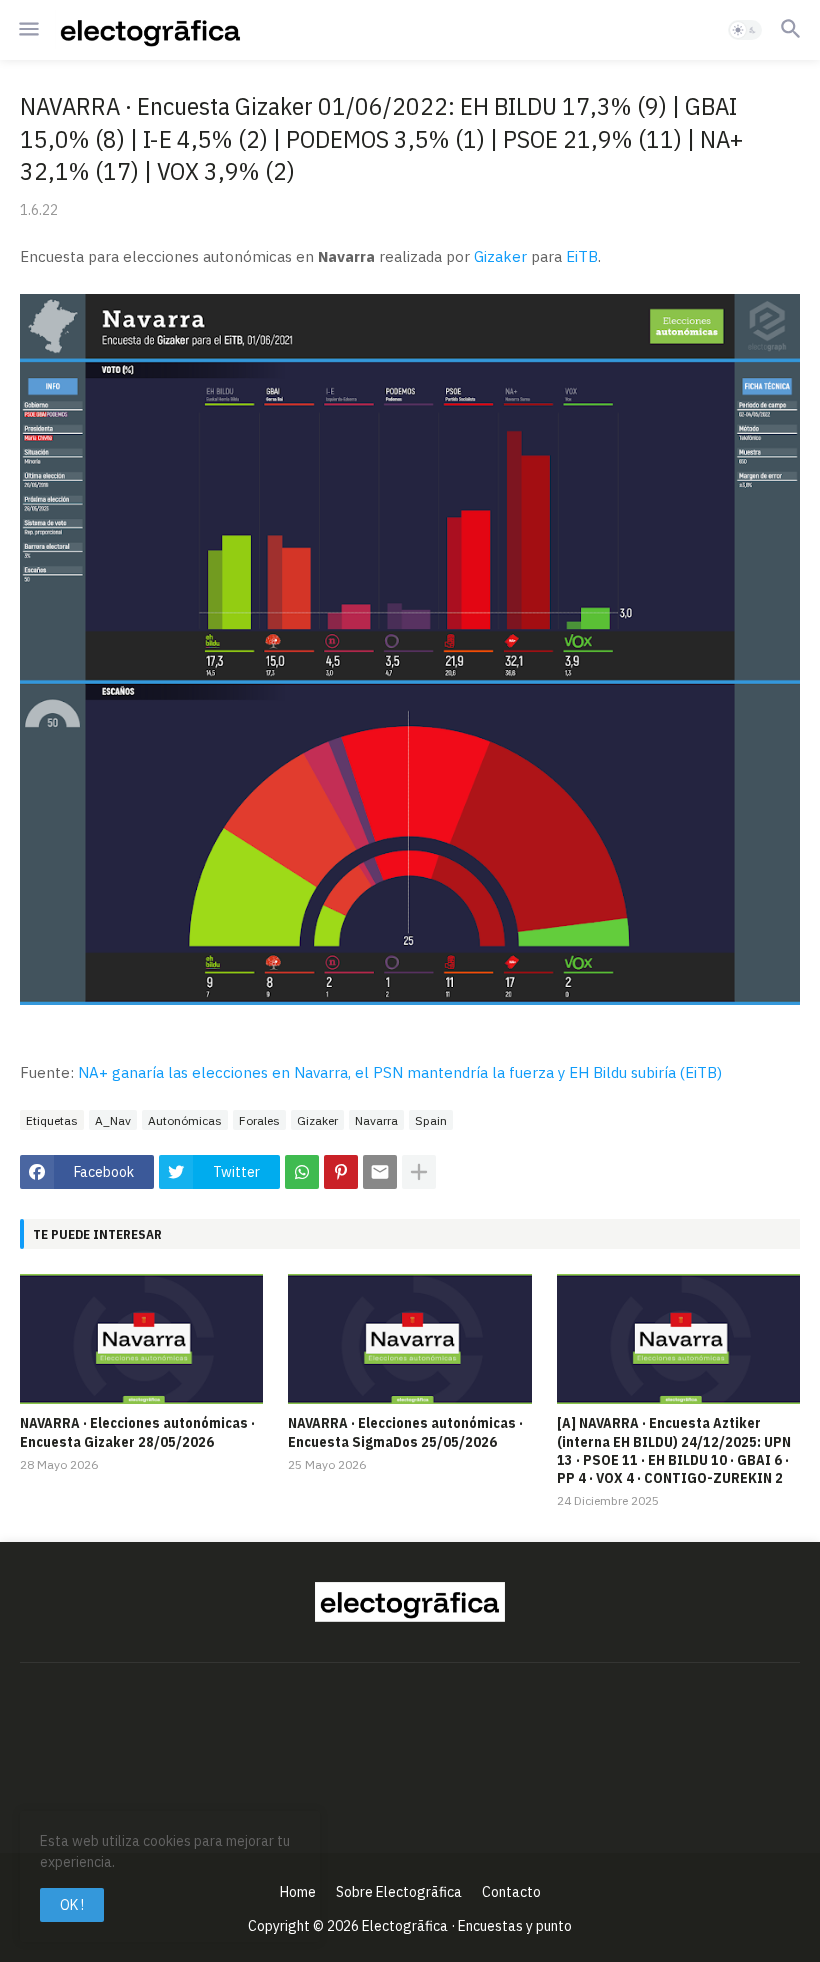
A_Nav (113, 1120)
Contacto (511, 1892)
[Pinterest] (341, 1172)
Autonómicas (185, 1120)
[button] (27, 30)
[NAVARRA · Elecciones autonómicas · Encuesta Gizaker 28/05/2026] (141, 1339)
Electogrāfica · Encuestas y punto (467, 1926)
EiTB (582, 256)
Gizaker (500, 256)
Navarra (376, 1120)
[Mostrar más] (419, 1172)
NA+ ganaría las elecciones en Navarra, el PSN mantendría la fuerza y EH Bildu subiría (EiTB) (400, 1072)
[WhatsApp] (302, 1172)
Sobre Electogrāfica (399, 1892)
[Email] (380, 1172)
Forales (259, 1120)
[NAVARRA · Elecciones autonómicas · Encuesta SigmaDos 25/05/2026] (409, 1339)
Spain (431, 1120)
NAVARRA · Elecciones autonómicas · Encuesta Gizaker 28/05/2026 (137, 1432)
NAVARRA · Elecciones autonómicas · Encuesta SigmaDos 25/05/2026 (405, 1432)
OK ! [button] (72, 1905)
